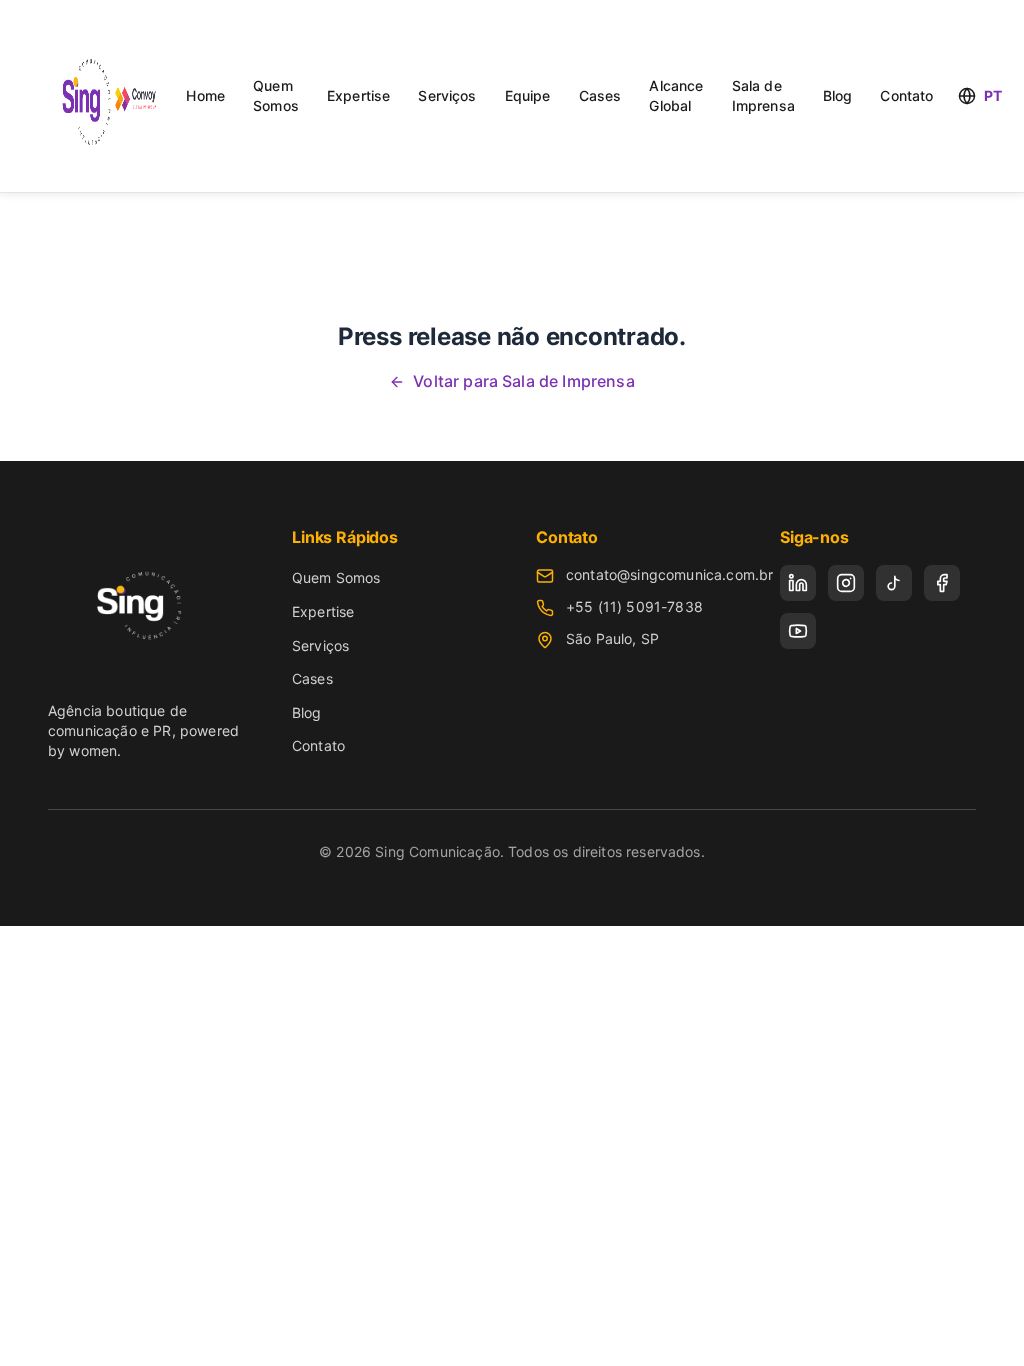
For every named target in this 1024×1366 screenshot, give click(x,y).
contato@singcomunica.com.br (669, 574)
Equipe (528, 95)
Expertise (358, 95)
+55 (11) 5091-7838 (634, 606)
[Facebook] (942, 583)
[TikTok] (894, 583)
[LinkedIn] (798, 583)
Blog (838, 95)
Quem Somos (276, 95)
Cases (600, 95)
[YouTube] (798, 631)
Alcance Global (676, 95)
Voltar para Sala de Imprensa (523, 381)
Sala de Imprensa (763, 95)
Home (205, 95)
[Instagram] (846, 583)
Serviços (447, 95)
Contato (906, 95)
